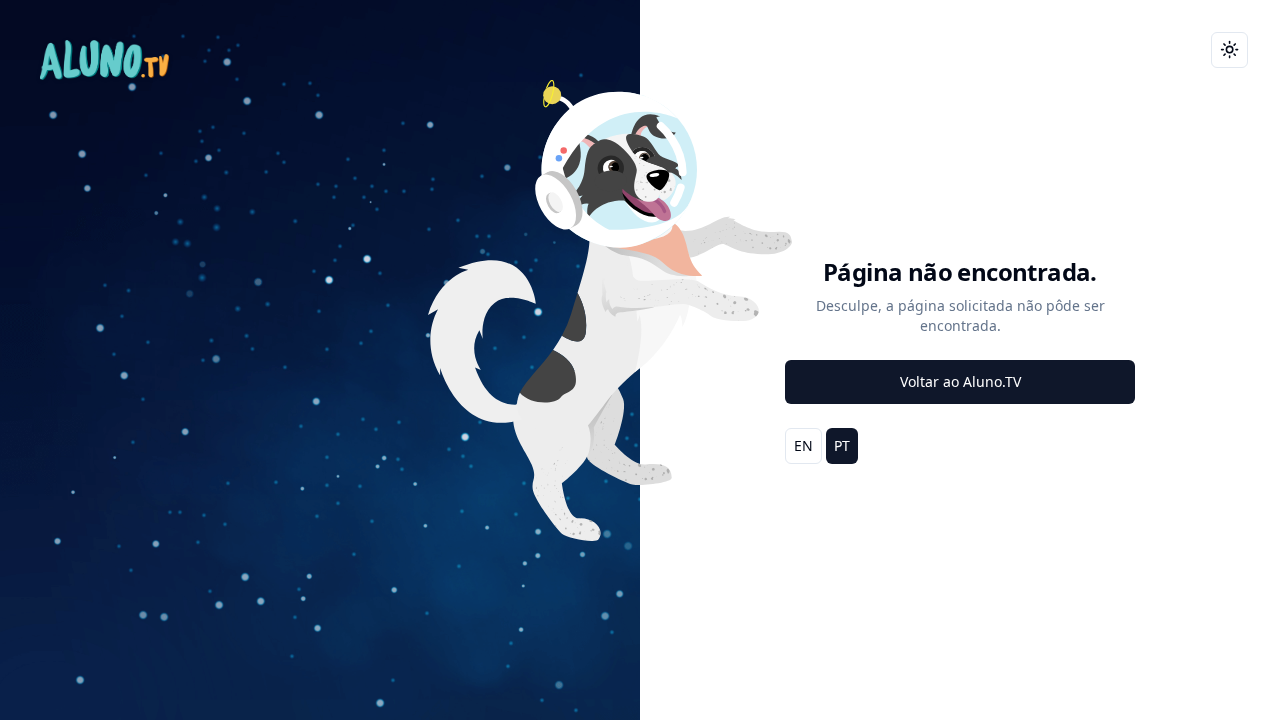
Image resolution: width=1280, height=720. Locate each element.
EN (803, 445)
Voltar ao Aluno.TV (960, 381)
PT (842, 445)
